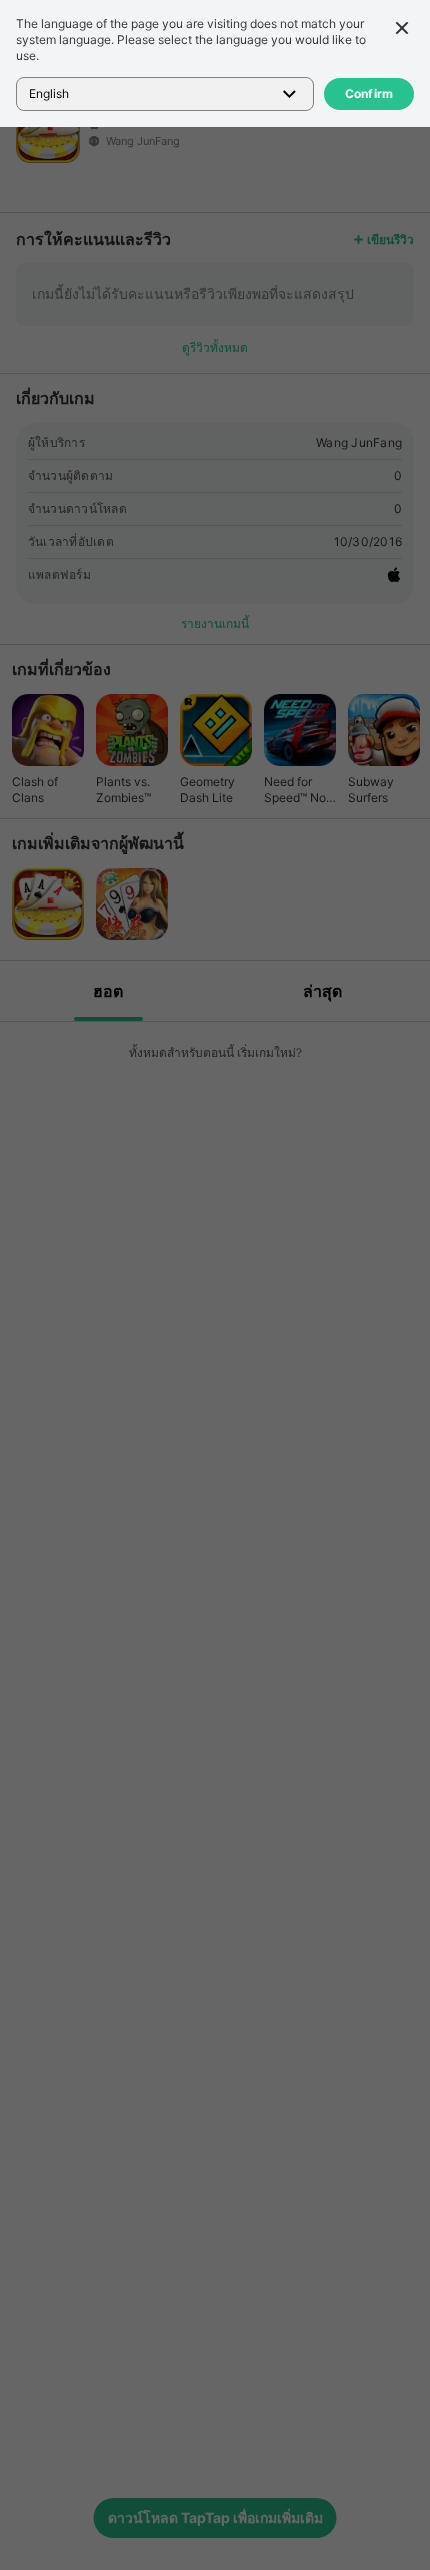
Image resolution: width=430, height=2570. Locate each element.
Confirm (369, 93)
